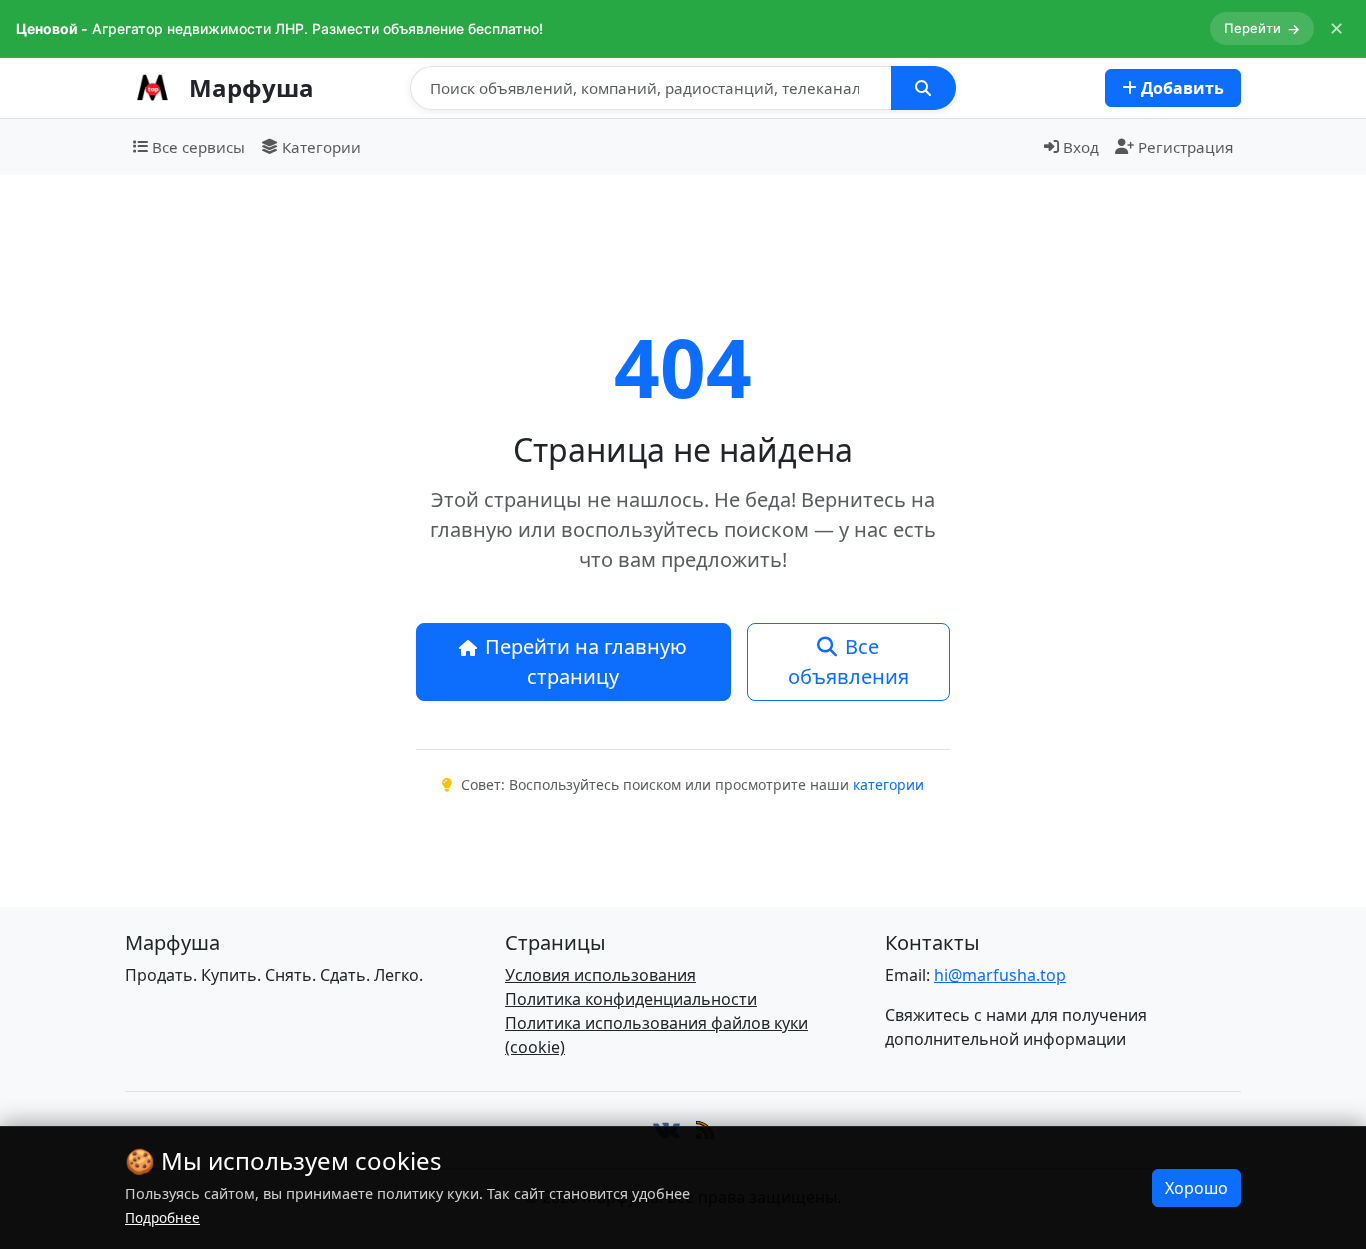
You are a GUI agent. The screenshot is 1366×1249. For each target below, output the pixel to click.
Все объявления (848, 661)
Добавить (1180, 88)
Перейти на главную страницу (586, 661)
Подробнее (162, 1217)
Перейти (1262, 28)
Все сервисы (198, 147)
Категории (321, 147)
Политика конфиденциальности (631, 999)
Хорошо (1196, 1188)
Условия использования (600, 975)
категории (888, 784)
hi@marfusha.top (1000, 975)
